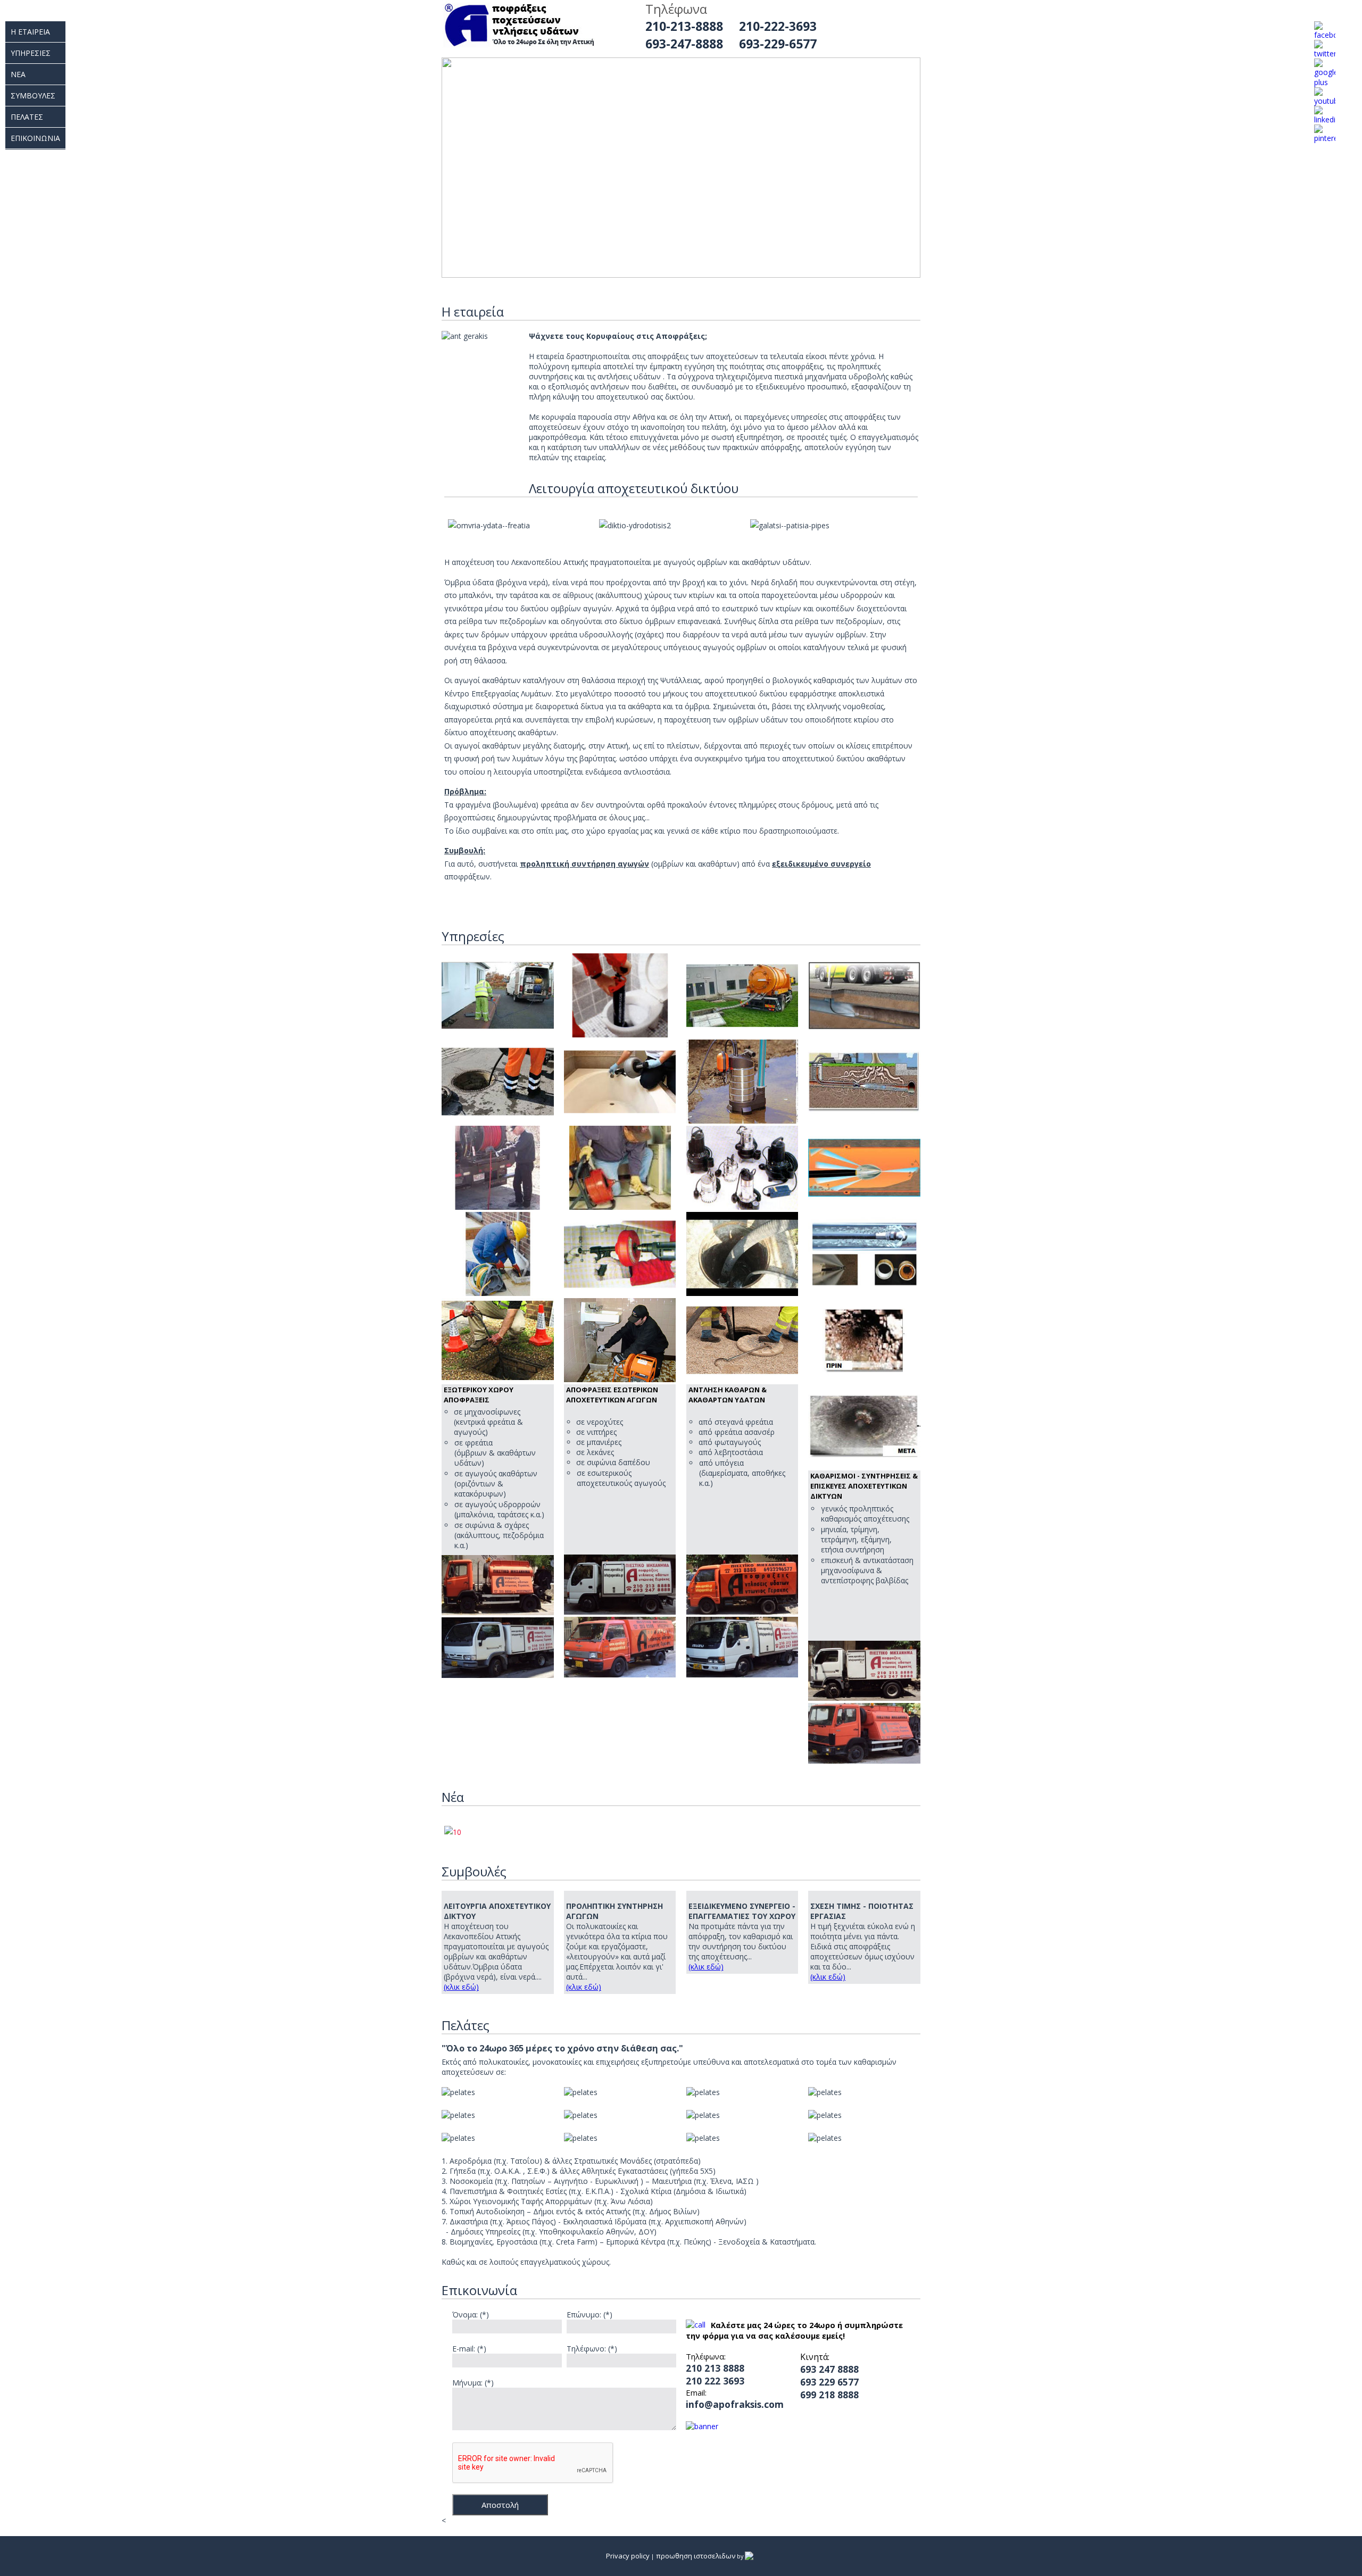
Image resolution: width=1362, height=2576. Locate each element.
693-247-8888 (684, 44)
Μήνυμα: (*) (473, 2383)
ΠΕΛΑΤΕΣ (27, 117)
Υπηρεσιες (31, 53)
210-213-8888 (684, 26)
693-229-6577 (778, 44)
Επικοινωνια (35, 138)
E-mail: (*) (469, 2349)
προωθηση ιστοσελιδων (696, 2556)
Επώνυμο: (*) (589, 2315)
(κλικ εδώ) (461, 1987)
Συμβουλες (33, 95)
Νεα (18, 74)
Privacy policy (628, 2556)
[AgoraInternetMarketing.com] (750, 2556)
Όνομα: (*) (471, 2315)
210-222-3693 (778, 26)
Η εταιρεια (30, 32)
